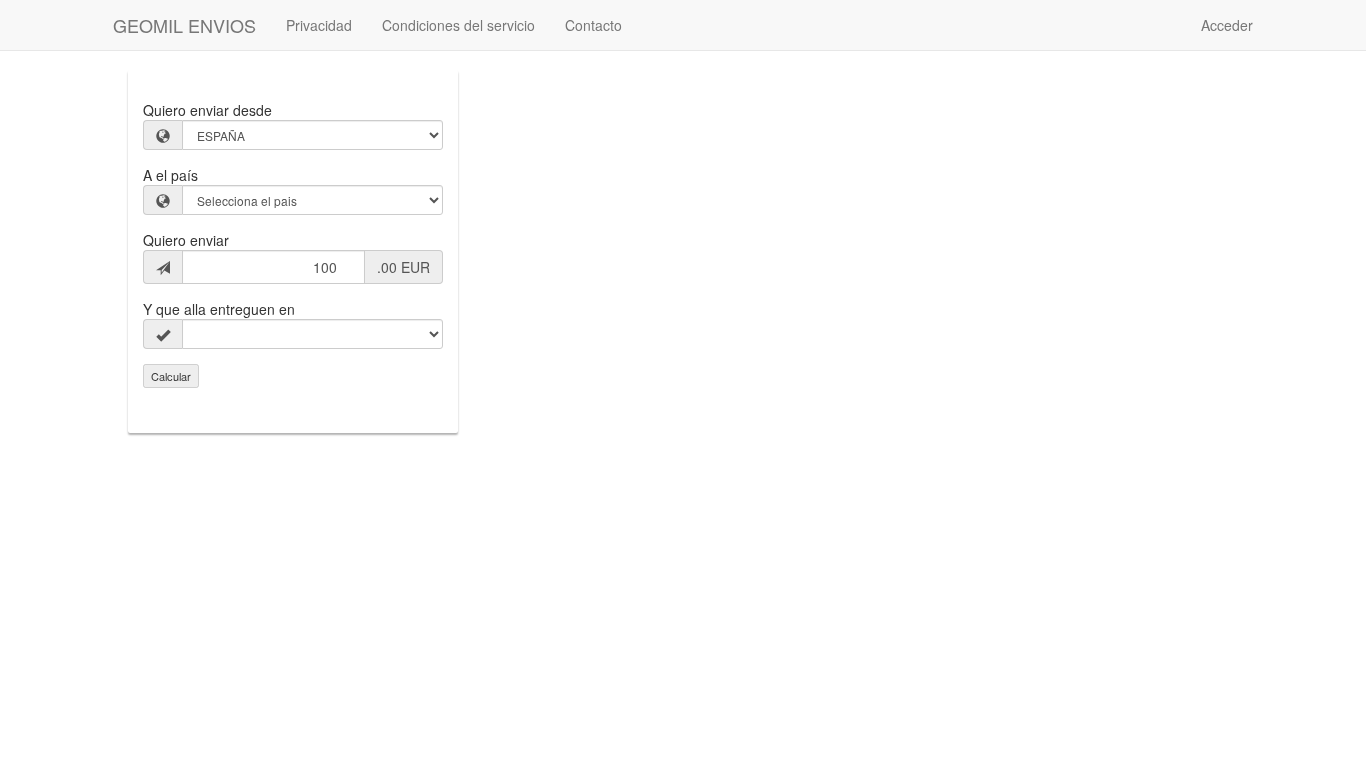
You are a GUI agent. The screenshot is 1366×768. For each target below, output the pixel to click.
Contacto (593, 25)
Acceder (1227, 25)
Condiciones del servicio (458, 25)
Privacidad (319, 25)
